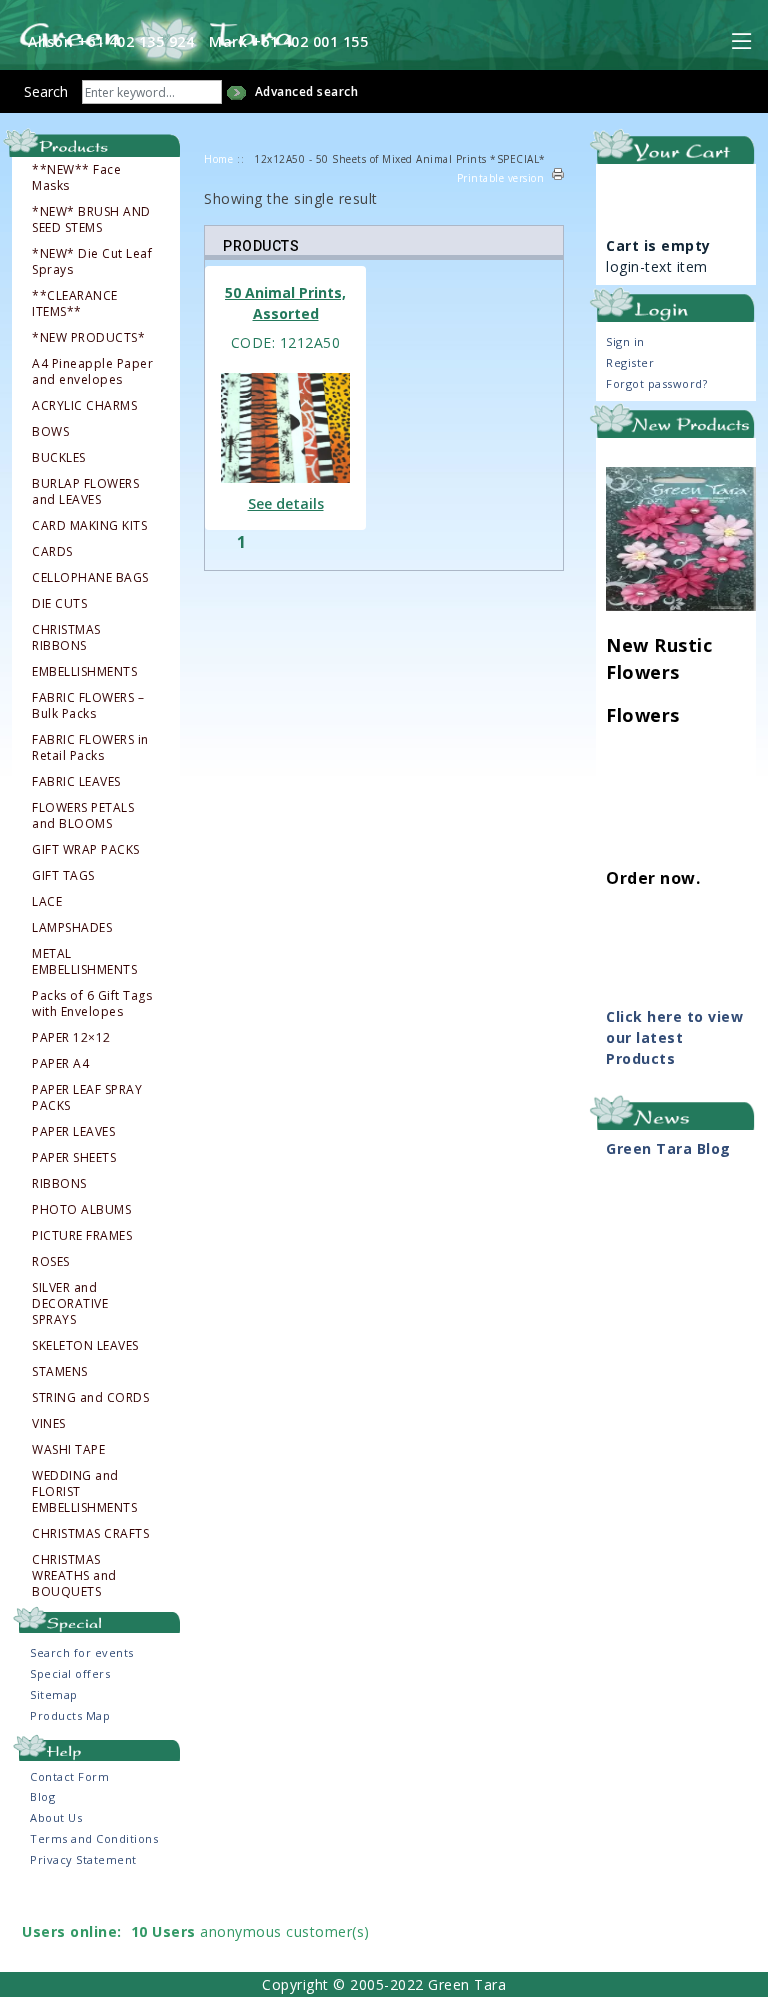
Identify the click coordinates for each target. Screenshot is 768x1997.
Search (46, 91)
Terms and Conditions (94, 1838)
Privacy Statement (83, 1859)
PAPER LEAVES (73, 1132)
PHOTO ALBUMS (81, 1210)
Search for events (82, 1652)
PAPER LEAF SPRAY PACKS (87, 1098)
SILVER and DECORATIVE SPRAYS (70, 1304)
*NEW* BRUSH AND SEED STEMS (91, 220)
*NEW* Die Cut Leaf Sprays (92, 262)
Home (218, 159)
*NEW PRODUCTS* (88, 338)
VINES (49, 1424)
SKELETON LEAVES (85, 1346)
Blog (42, 1796)
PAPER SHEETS (74, 1158)
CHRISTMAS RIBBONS (66, 638)
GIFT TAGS (63, 876)
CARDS (52, 552)
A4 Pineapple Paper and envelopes (92, 372)
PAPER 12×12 (71, 1038)
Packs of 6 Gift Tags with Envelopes (92, 1004)
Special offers (70, 1673)
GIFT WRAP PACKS (86, 850)
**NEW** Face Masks (76, 178)
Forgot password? (656, 383)
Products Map (70, 1715)
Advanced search (307, 91)
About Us (56, 1817)
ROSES (51, 1262)
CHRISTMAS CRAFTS (90, 1534)
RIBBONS (59, 1184)
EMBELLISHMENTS (84, 672)
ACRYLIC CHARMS (84, 406)
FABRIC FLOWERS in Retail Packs (90, 748)
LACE (47, 902)
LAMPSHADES (72, 928)
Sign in (625, 341)
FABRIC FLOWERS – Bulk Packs (88, 706)
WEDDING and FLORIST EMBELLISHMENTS (84, 1492)
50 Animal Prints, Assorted (285, 303)
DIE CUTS (59, 604)
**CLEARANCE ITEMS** (75, 304)
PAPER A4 (60, 1064)
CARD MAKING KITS (89, 526)
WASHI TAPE (68, 1450)
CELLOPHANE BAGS (90, 578)
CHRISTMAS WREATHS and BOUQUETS (74, 1576)
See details (286, 503)
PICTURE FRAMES (82, 1236)
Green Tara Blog (668, 1148)
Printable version (501, 178)
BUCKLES (59, 458)
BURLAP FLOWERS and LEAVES (85, 492)
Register (630, 362)
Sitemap (54, 1694)
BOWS (50, 432)
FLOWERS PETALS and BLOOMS (83, 816)
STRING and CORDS (90, 1398)
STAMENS (60, 1372)
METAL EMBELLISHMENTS (84, 962)
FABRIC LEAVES (76, 782)
